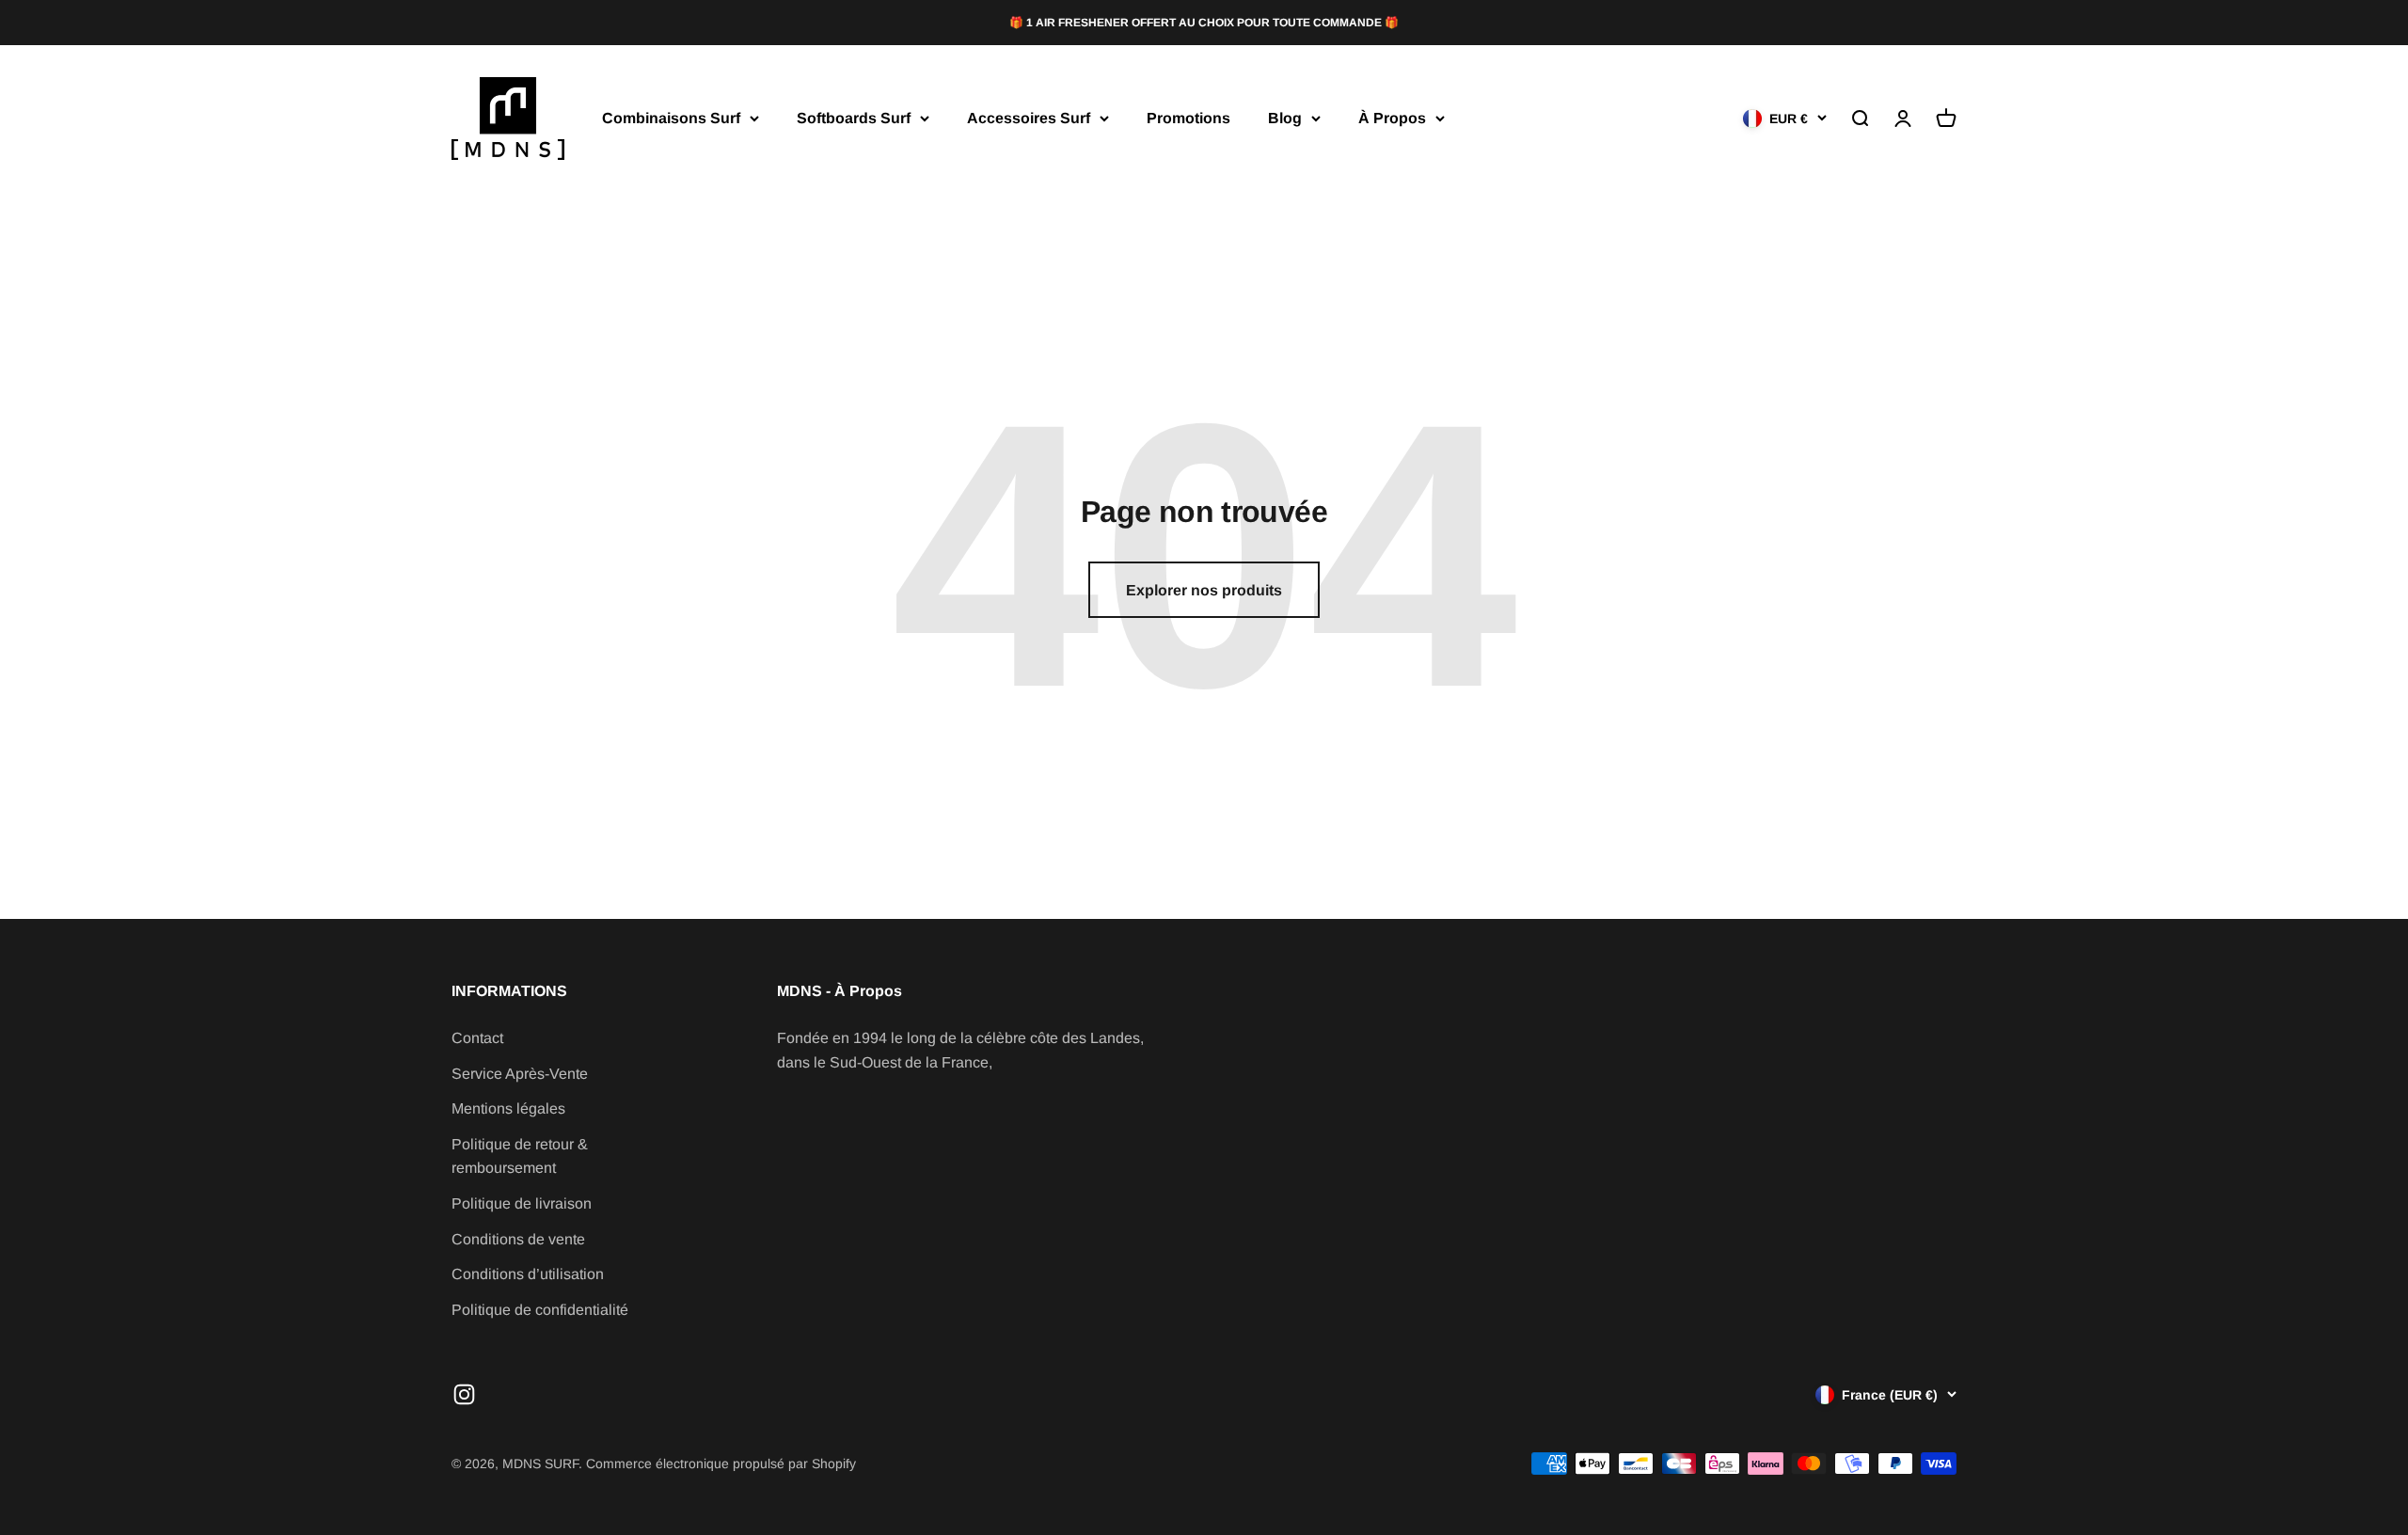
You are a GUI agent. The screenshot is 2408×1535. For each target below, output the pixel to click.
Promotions (1188, 118)
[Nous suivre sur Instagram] (464, 1394)
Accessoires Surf (1029, 118)
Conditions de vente (518, 1239)
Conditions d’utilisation (528, 1274)
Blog (1285, 118)
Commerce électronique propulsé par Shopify (721, 1464)
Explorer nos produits (1204, 590)
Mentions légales (508, 1108)
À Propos (1392, 118)
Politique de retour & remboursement (520, 1156)
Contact (477, 1038)
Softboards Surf (854, 118)
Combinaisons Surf (671, 118)
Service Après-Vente (520, 1074)
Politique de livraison (522, 1203)
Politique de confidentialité (540, 1310)
